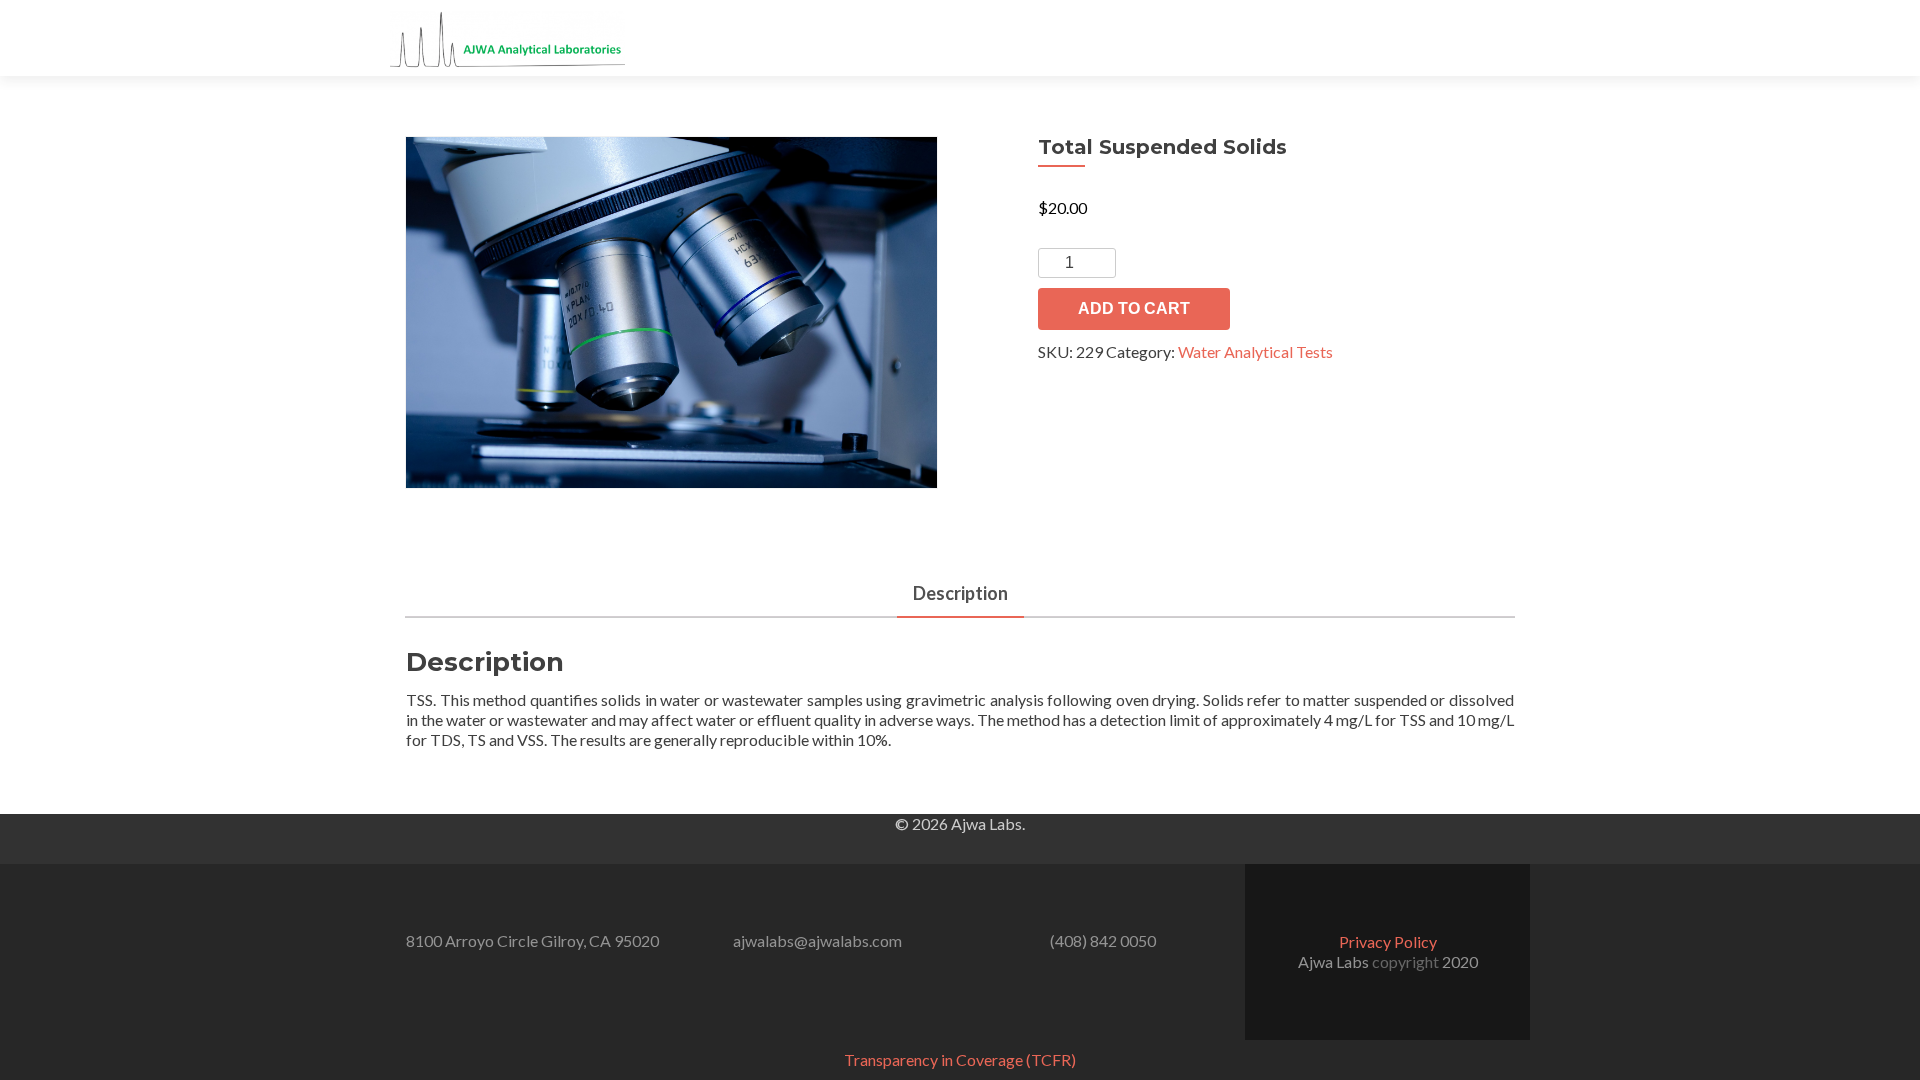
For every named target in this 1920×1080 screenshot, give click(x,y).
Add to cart (1134, 308)
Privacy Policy (1388, 941)
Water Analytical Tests (1255, 351)
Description (960, 593)
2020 (1460, 961)
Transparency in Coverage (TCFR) (960, 1059)
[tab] (960, 594)
